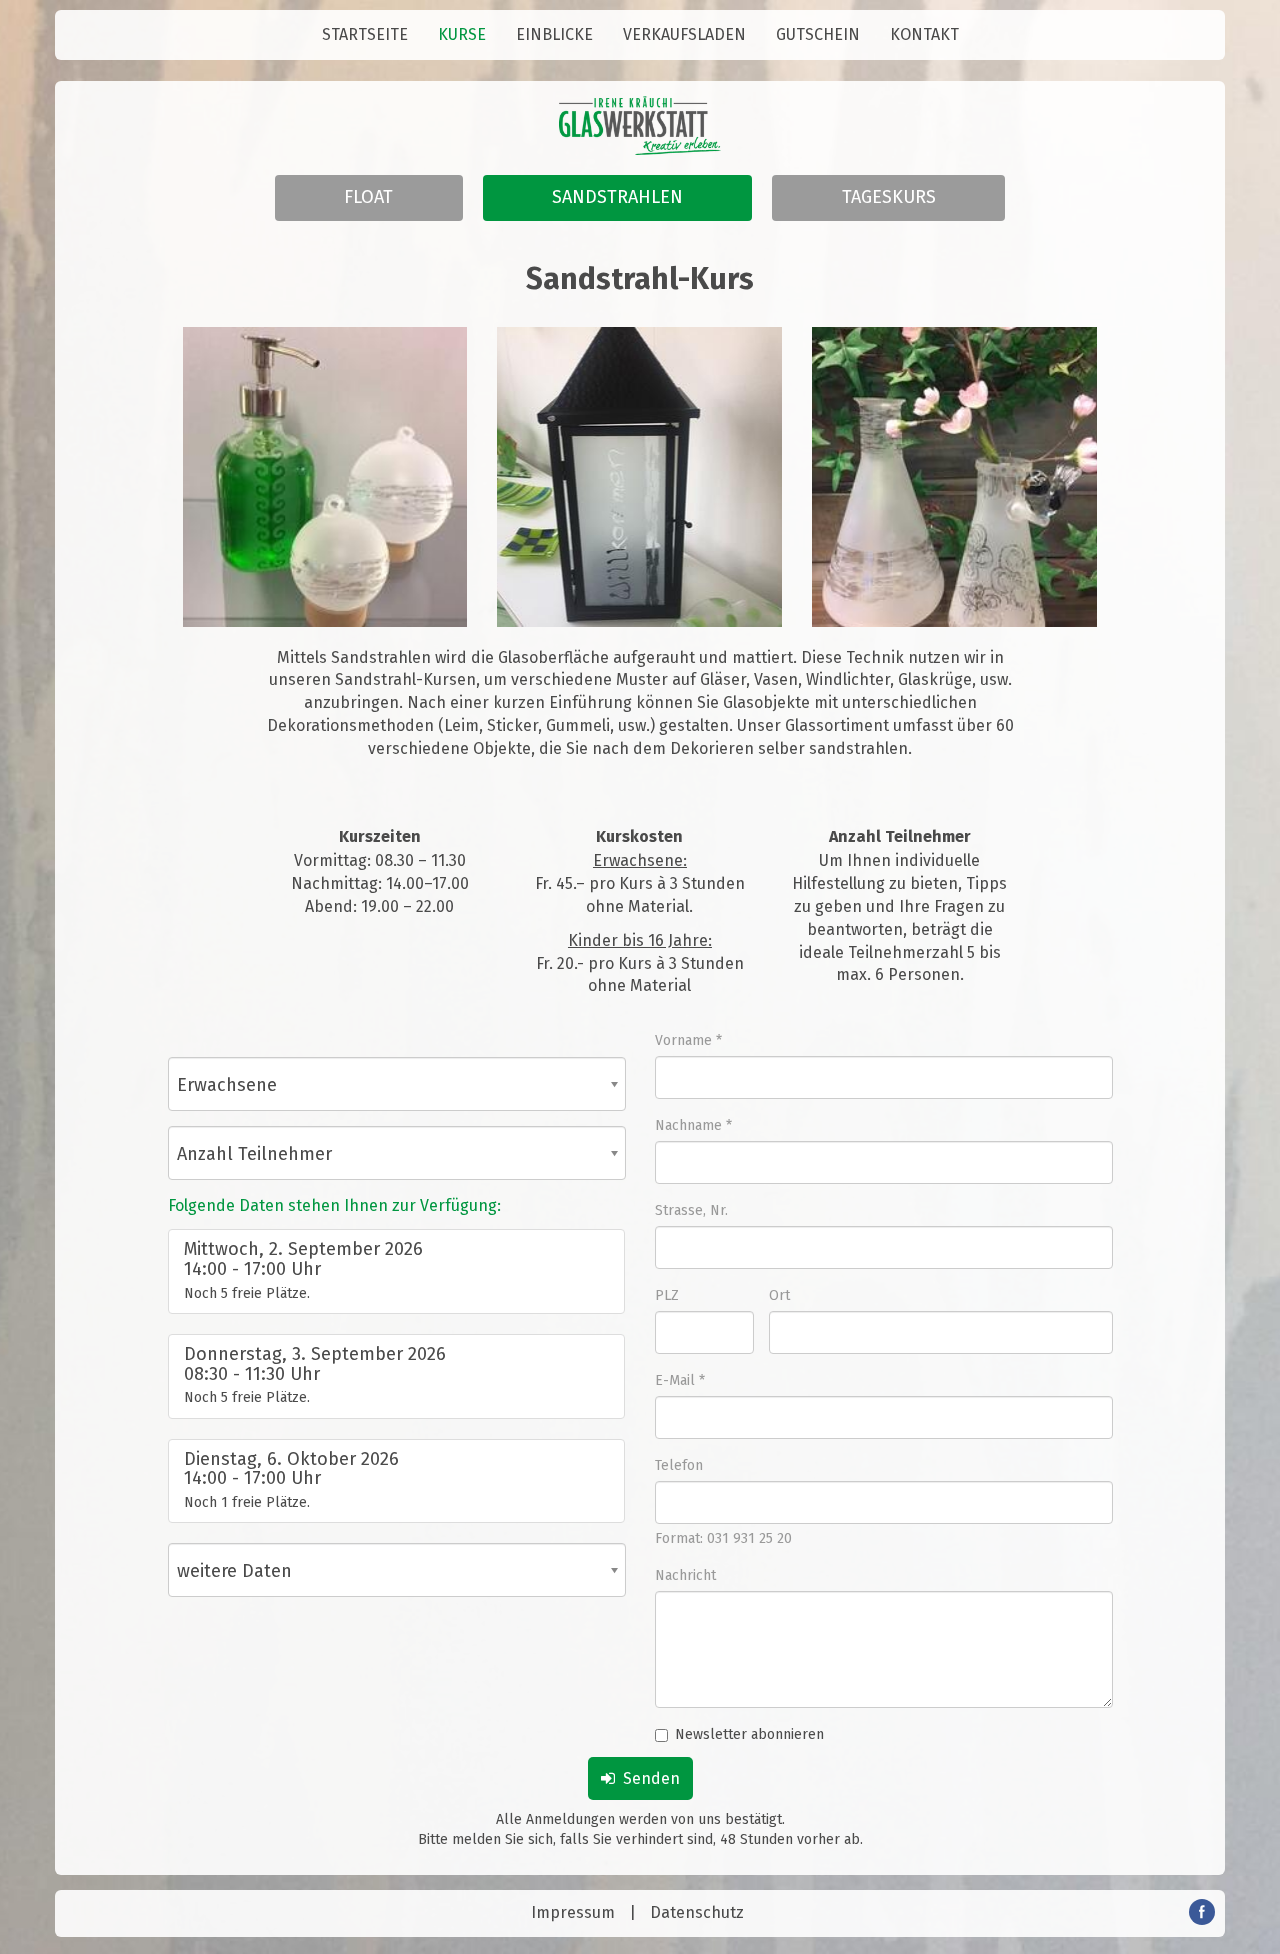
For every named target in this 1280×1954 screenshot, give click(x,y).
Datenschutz (697, 1912)
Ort (779, 1295)
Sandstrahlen (617, 197)
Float (368, 197)
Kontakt (924, 34)
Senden (647, 1778)
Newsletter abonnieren (749, 1734)
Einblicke (554, 34)
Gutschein (818, 34)
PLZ (667, 1295)
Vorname (683, 1040)
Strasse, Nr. (691, 1210)
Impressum (573, 1912)
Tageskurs (889, 197)
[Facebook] (1202, 1919)
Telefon (679, 1465)
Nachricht (685, 1575)
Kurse (462, 34)
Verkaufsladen (684, 34)
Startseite (365, 34)
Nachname (688, 1125)
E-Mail (675, 1380)
